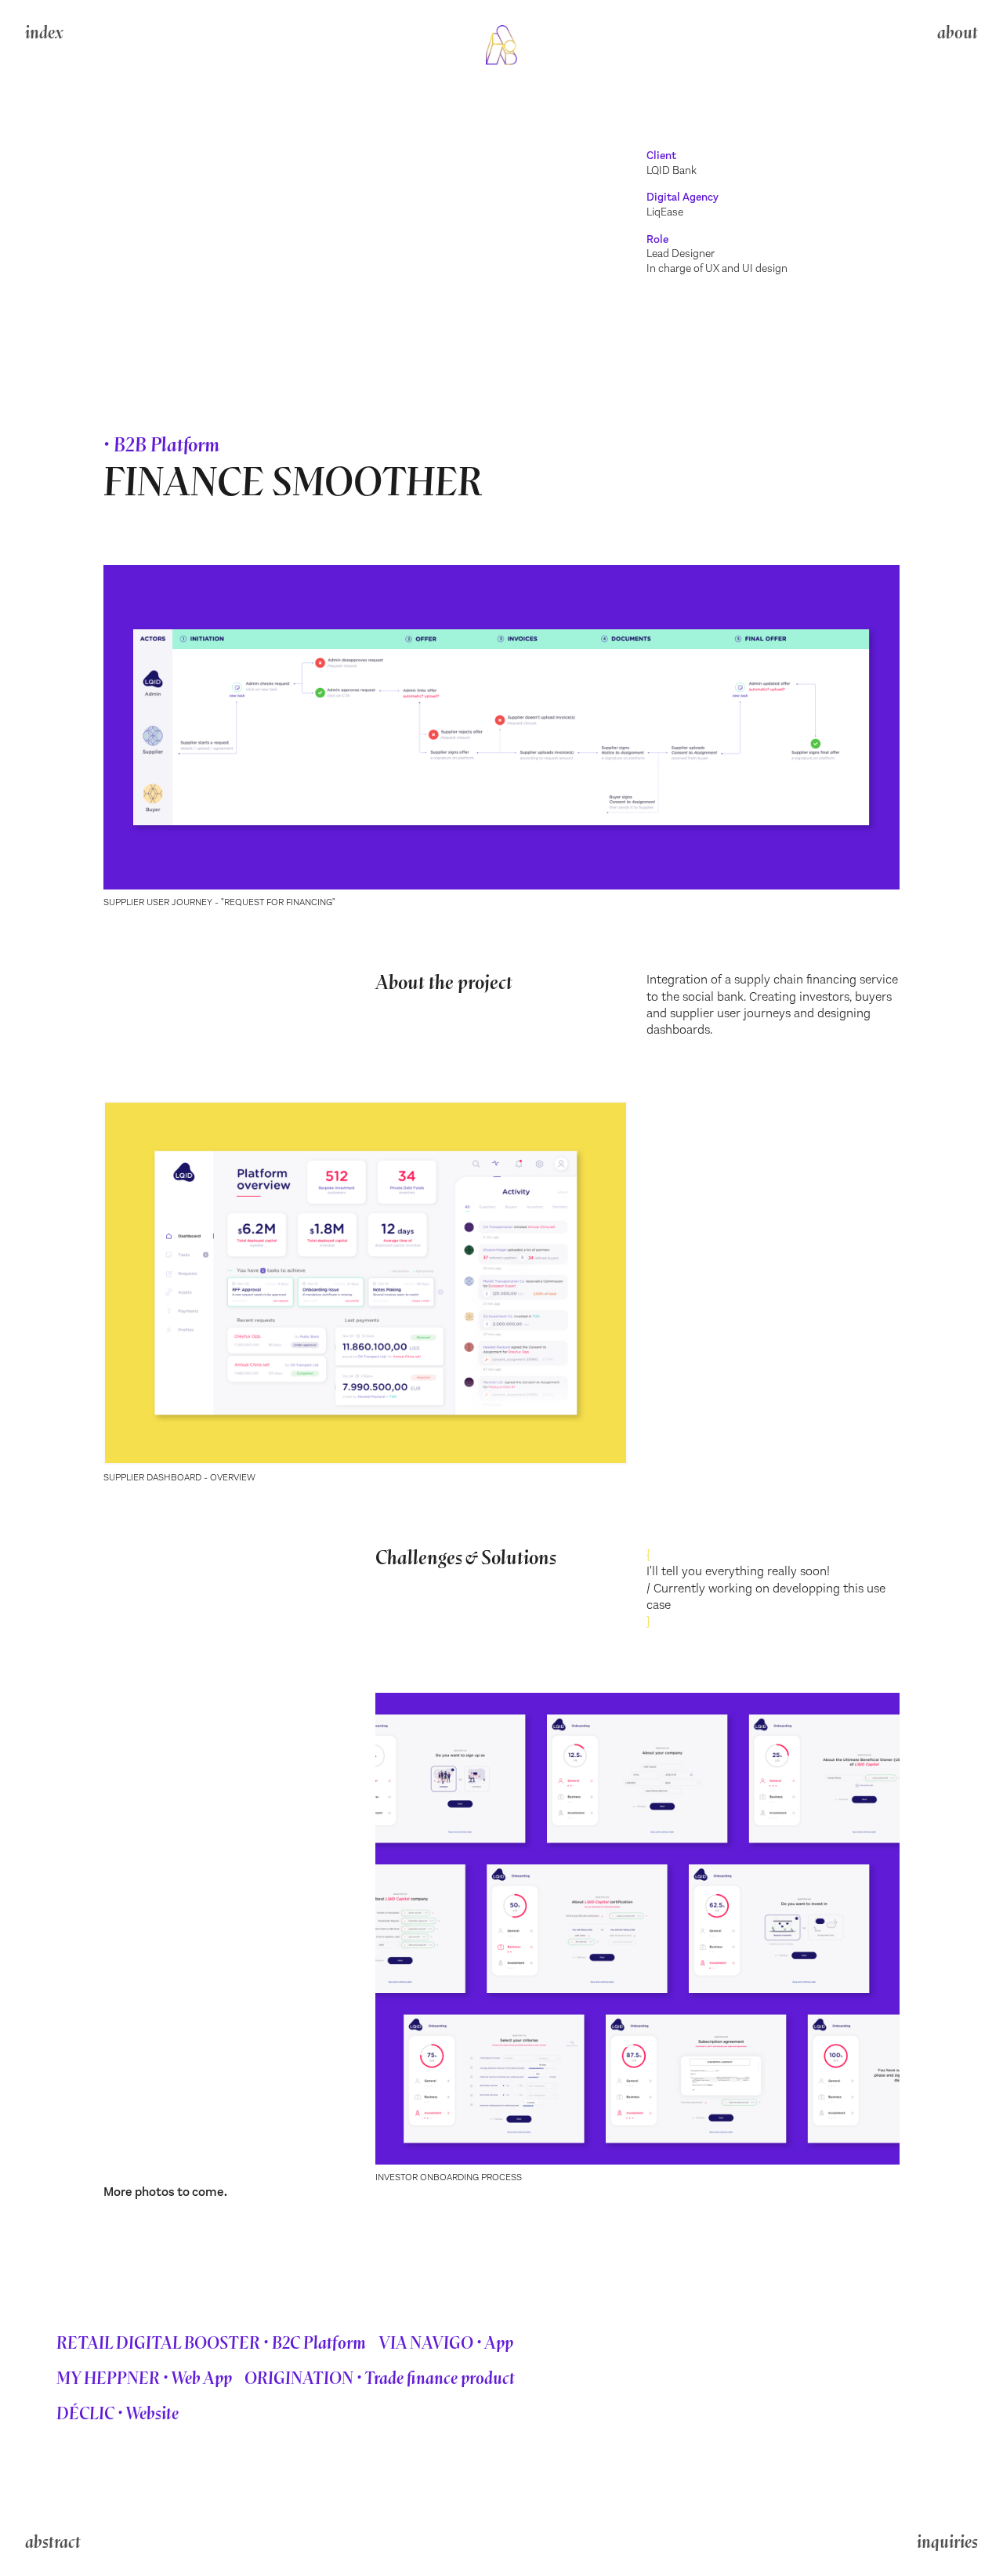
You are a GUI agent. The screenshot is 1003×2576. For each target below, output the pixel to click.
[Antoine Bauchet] (501, 46)
